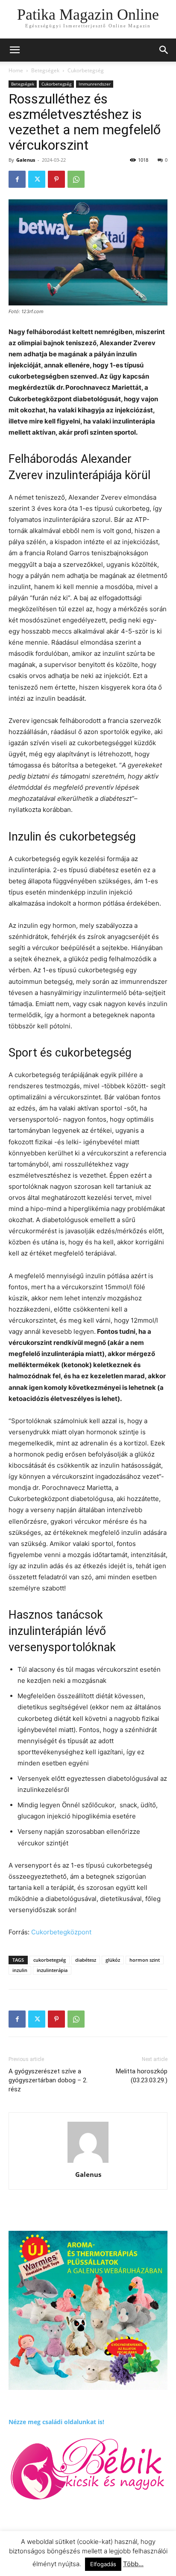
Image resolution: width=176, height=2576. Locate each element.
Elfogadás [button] (103, 2564)
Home (16, 70)
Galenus (26, 160)
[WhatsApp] (76, 179)
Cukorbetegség (86, 70)
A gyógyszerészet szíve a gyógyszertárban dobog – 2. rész (48, 2080)
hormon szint (145, 1960)
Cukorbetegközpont (61, 1932)
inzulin (20, 1970)
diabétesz (86, 1960)
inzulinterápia (52, 1970)
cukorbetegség (50, 1960)
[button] (164, 50)
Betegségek (45, 70)
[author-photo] (88, 2163)
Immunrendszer (95, 84)
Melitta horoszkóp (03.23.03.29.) (142, 2076)
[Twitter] (37, 179)
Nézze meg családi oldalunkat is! (56, 2422)
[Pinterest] (56, 179)
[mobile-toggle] (15, 50)
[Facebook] (17, 179)
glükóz (113, 1960)
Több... (133, 2564)
